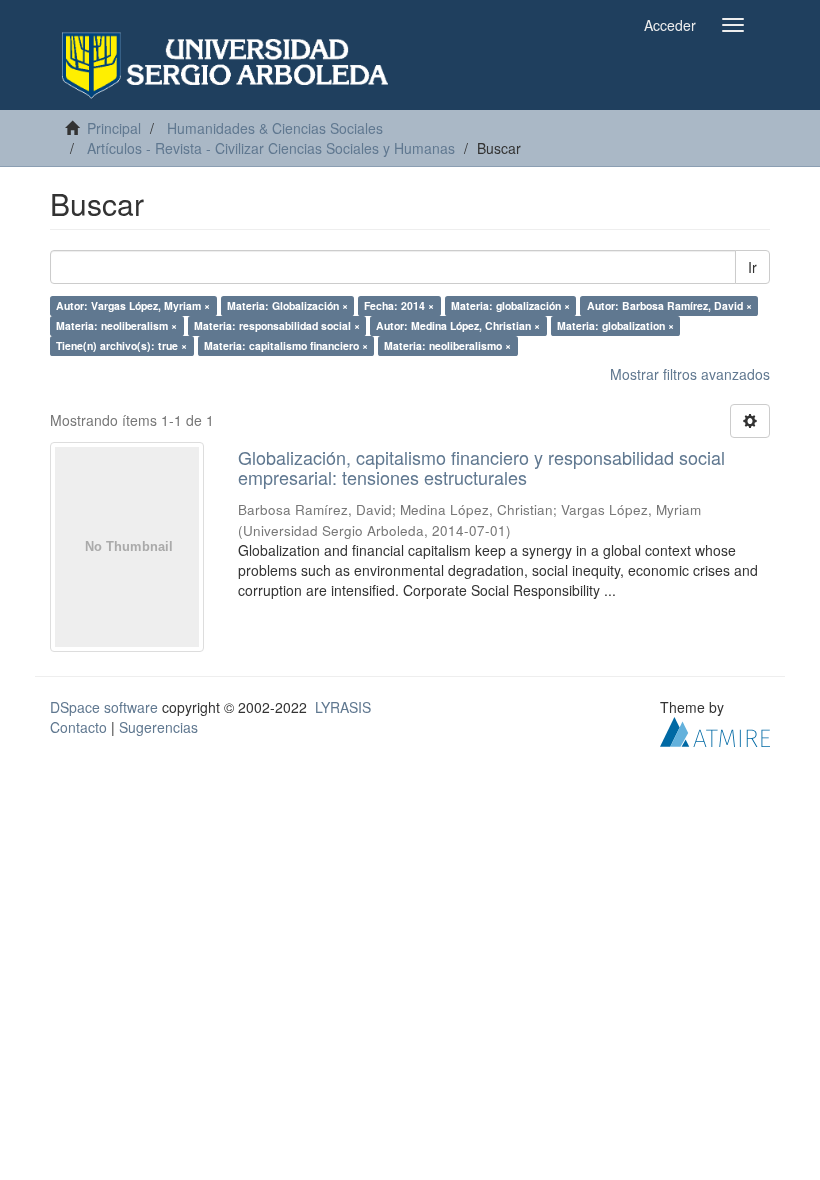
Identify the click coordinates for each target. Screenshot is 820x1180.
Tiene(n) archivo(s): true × (121, 345)
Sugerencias (158, 727)
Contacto (78, 727)
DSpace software (104, 707)
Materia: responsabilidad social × (277, 325)
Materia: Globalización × (287, 305)
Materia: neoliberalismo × (447, 345)
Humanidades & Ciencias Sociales (275, 128)
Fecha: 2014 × (399, 305)
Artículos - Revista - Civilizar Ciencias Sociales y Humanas (271, 148)
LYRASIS (343, 707)
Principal (114, 128)
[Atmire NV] (715, 730)
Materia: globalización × (510, 305)
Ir (752, 267)
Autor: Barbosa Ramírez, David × (669, 305)
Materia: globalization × (615, 325)
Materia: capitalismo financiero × (286, 345)
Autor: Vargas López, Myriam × (133, 305)
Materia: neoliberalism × (116, 325)
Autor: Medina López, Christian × (458, 325)
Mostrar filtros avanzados (690, 374)
